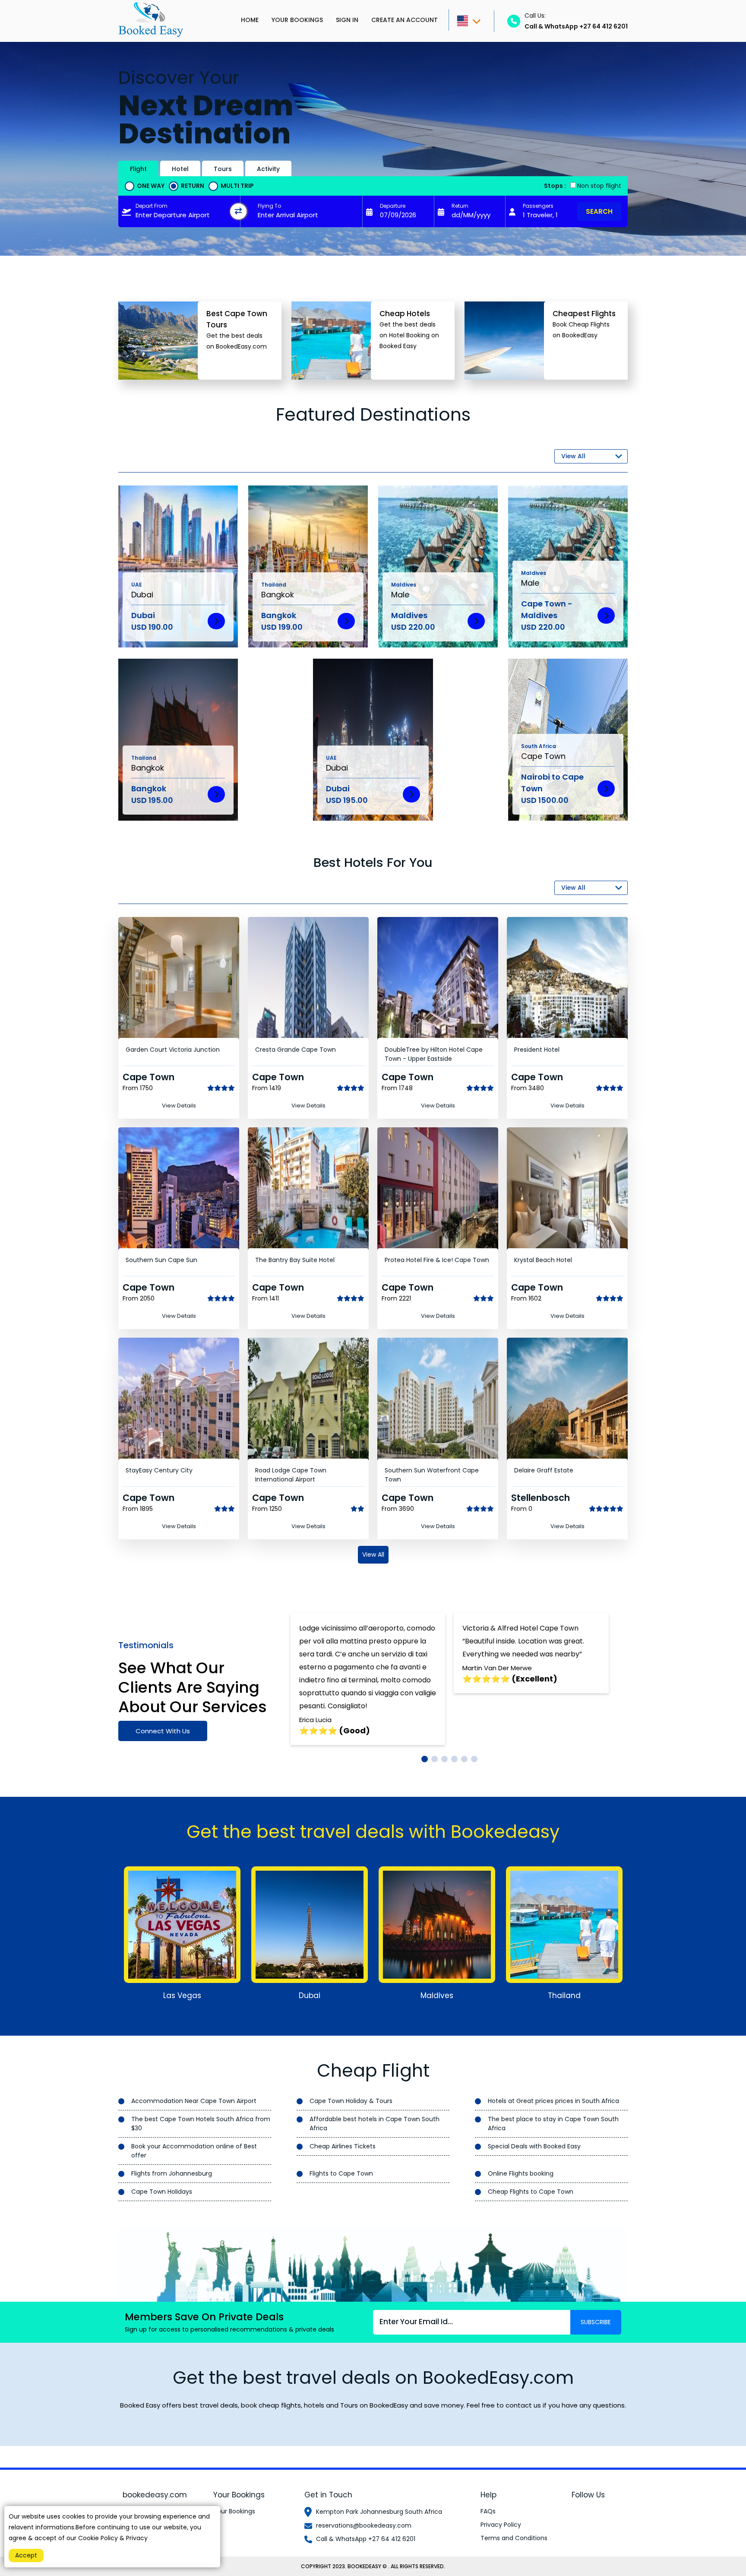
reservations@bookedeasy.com (364, 2525)
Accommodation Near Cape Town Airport (194, 2101)
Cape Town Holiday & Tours (351, 2101)
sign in (347, 20)
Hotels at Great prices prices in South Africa (553, 2101)
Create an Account (405, 20)
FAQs (488, 2511)
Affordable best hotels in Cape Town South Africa (375, 2124)
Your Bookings (297, 20)
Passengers (538, 206)
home (250, 20)
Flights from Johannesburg (172, 2173)
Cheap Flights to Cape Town (531, 2192)
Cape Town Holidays (162, 2192)
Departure (393, 206)
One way (151, 186)
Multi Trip (237, 186)
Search (599, 211)
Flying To (269, 206)
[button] (425, 1759)
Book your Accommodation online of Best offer (194, 2151)
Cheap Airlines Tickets (343, 2146)
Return (193, 186)
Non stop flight (599, 186)
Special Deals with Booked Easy (534, 2146)
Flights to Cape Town (341, 2173)
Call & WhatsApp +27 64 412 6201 (366, 2539)
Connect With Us (163, 1731)
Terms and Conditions (514, 2538)
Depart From (152, 206)
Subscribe (596, 2322)
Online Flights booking (521, 2173)
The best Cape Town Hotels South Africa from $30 (201, 2124)
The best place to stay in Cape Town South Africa (553, 2124)
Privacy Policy (501, 2525)
